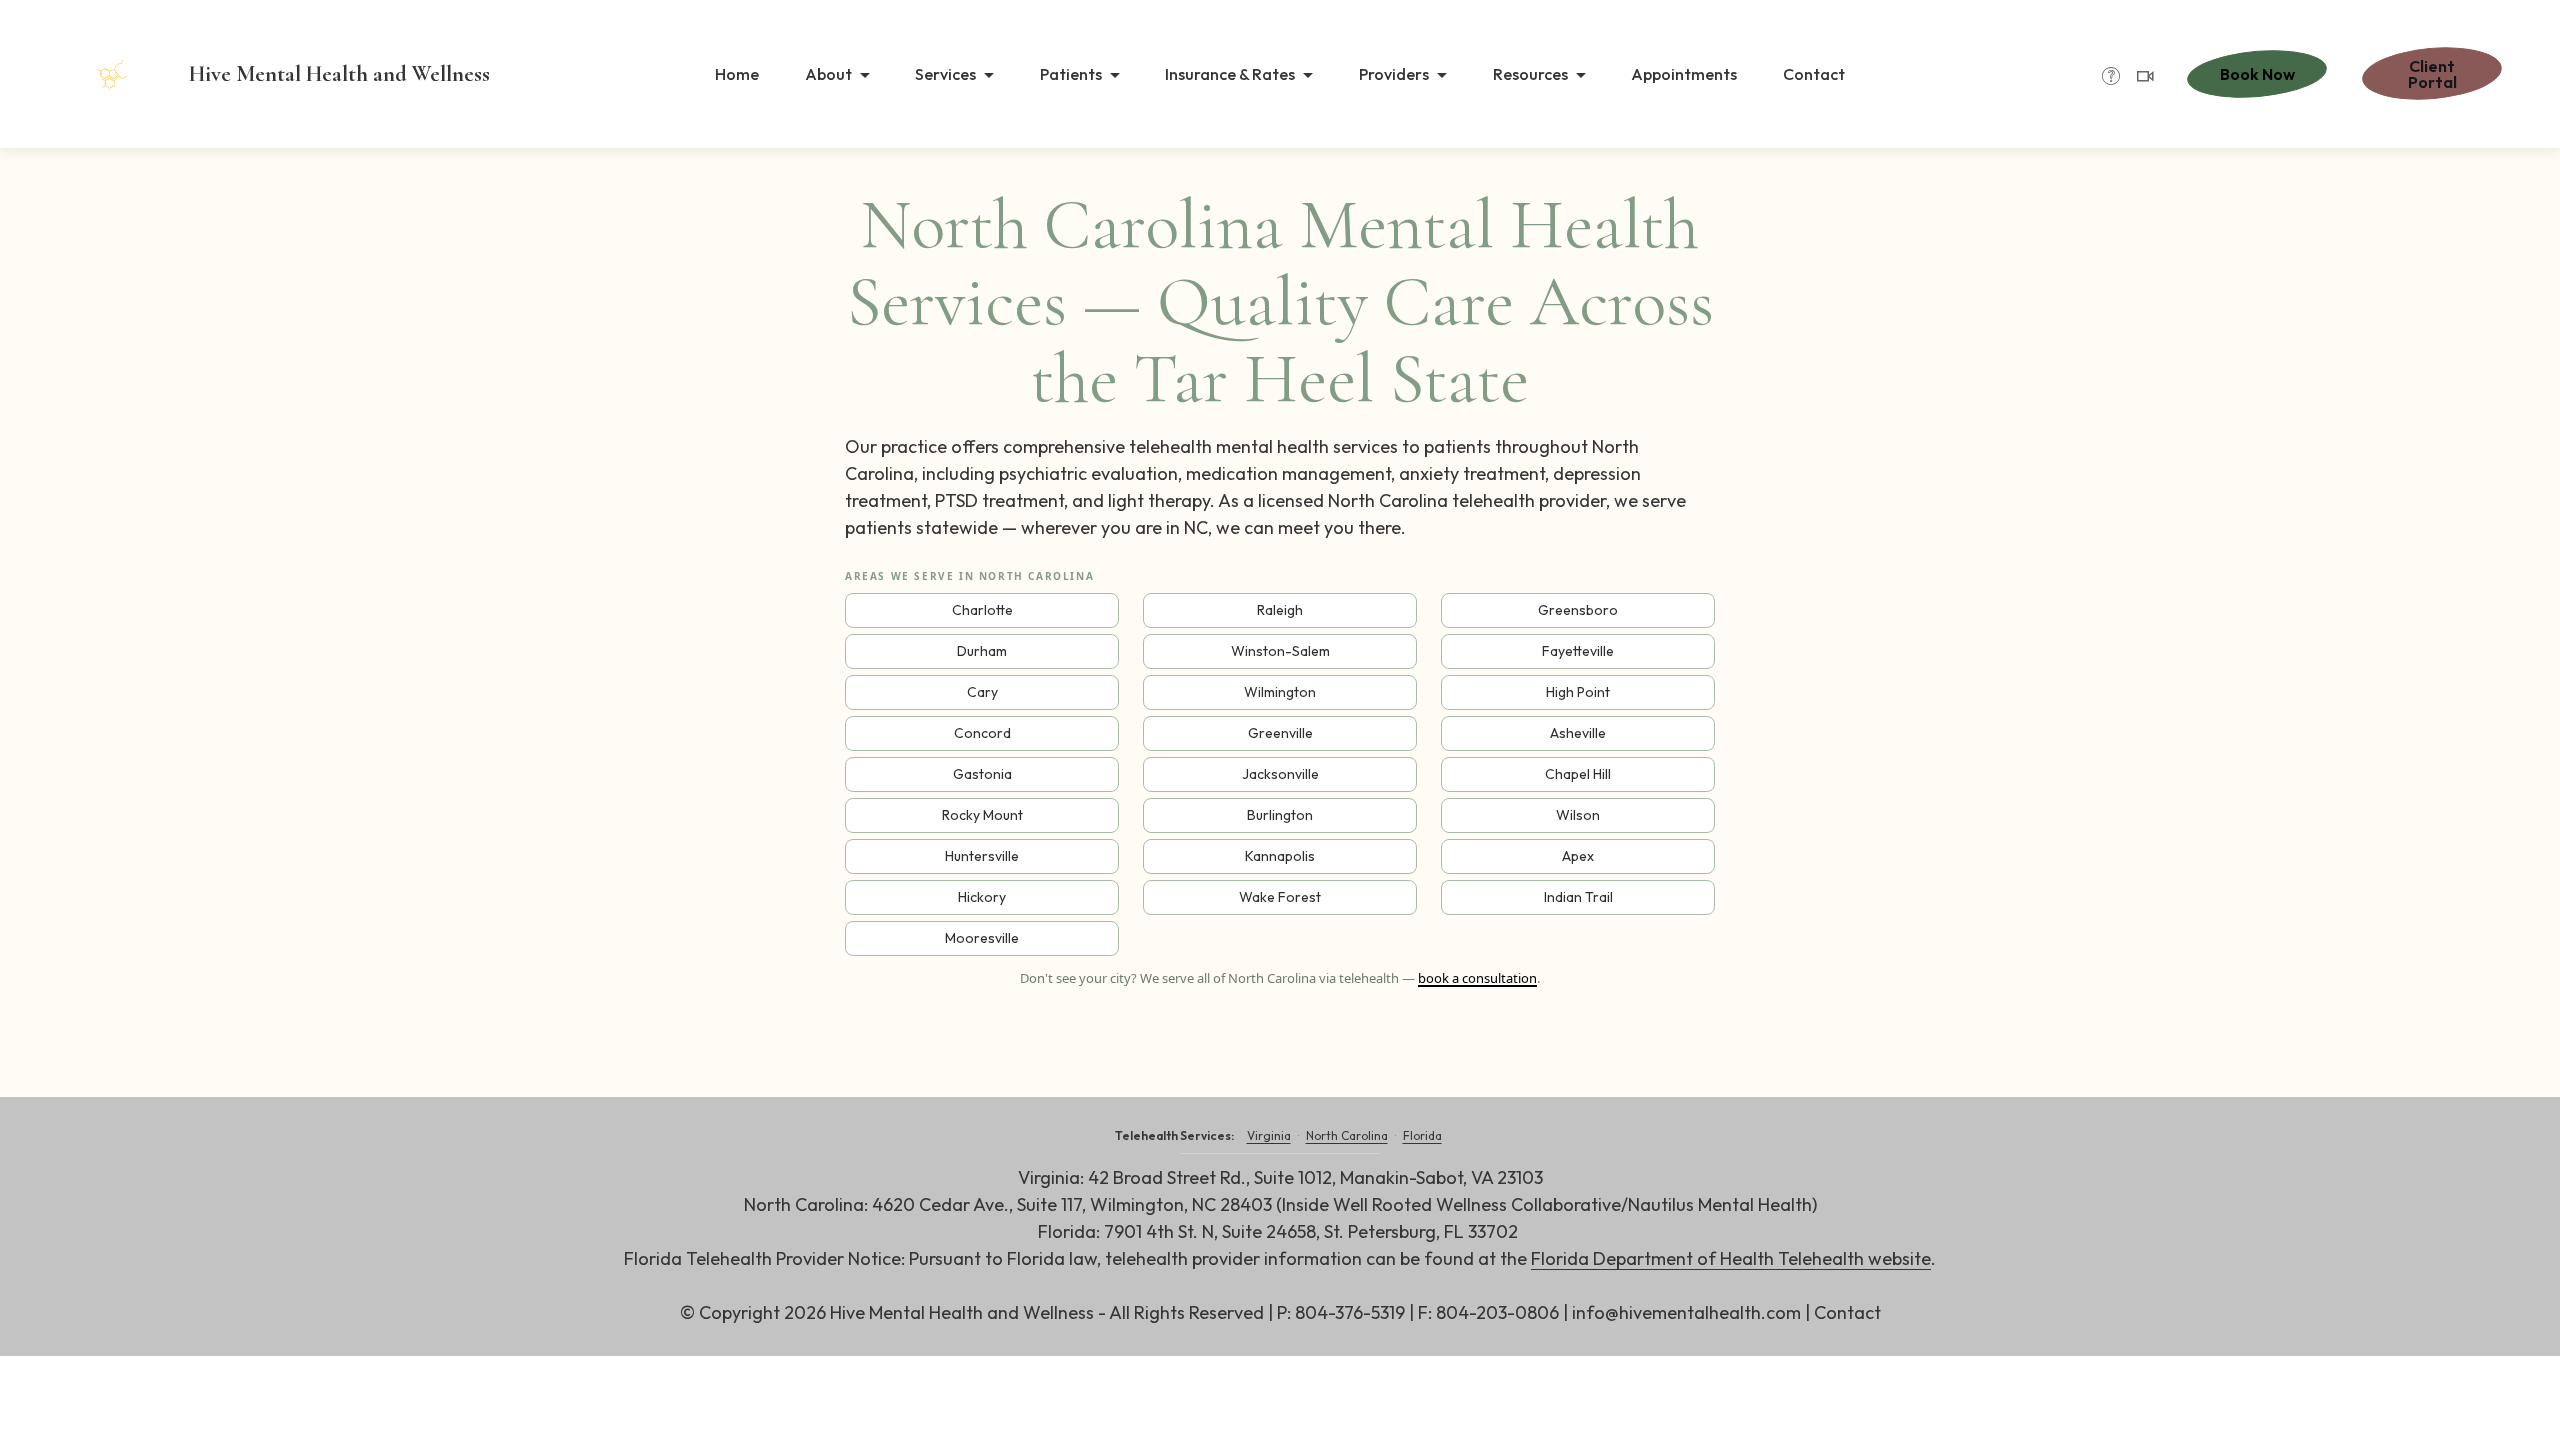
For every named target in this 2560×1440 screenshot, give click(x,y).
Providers (1394, 74)
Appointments (1684, 74)
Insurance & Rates (1230, 74)
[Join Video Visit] (2145, 76)
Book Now (2257, 74)
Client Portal (2432, 74)
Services (945, 74)
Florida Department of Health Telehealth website (1731, 1258)
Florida (1422, 1135)
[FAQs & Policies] (2111, 76)
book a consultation (1477, 978)
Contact (1814, 74)
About (828, 74)
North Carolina (1347, 1135)
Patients (1071, 74)
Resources (1530, 74)
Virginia (1269, 1135)
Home (737, 74)
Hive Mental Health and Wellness (339, 74)
